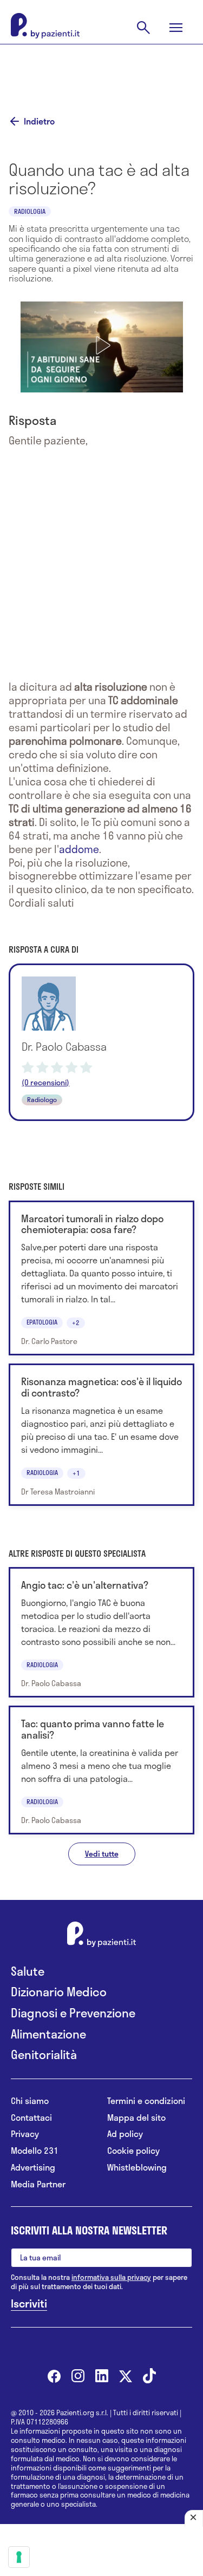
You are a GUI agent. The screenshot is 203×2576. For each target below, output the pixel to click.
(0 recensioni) (45, 1083)
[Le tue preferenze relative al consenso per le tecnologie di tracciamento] (19, 2557)
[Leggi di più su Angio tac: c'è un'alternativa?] (101, 1632)
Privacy (25, 2134)
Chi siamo (30, 2101)
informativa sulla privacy (111, 2277)
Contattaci (31, 2118)
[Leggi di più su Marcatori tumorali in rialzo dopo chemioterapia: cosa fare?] (101, 1278)
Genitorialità (44, 2054)
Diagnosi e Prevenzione (73, 2013)
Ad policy (125, 2134)
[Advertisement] (102, 71)
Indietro (39, 121)
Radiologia (30, 211)
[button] (102, 345)
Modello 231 (35, 2151)
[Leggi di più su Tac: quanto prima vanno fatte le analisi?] (101, 1770)
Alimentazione (48, 2034)
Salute (28, 1971)
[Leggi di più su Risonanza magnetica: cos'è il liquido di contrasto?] (101, 1435)
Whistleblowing (137, 2168)
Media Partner (38, 2184)
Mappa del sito (136, 2118)
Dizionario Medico (59, 1992)
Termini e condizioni (146, 2101)
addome (79, 849)
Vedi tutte (102, 1854)
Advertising (33, 2168)
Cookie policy (133, 2151)
